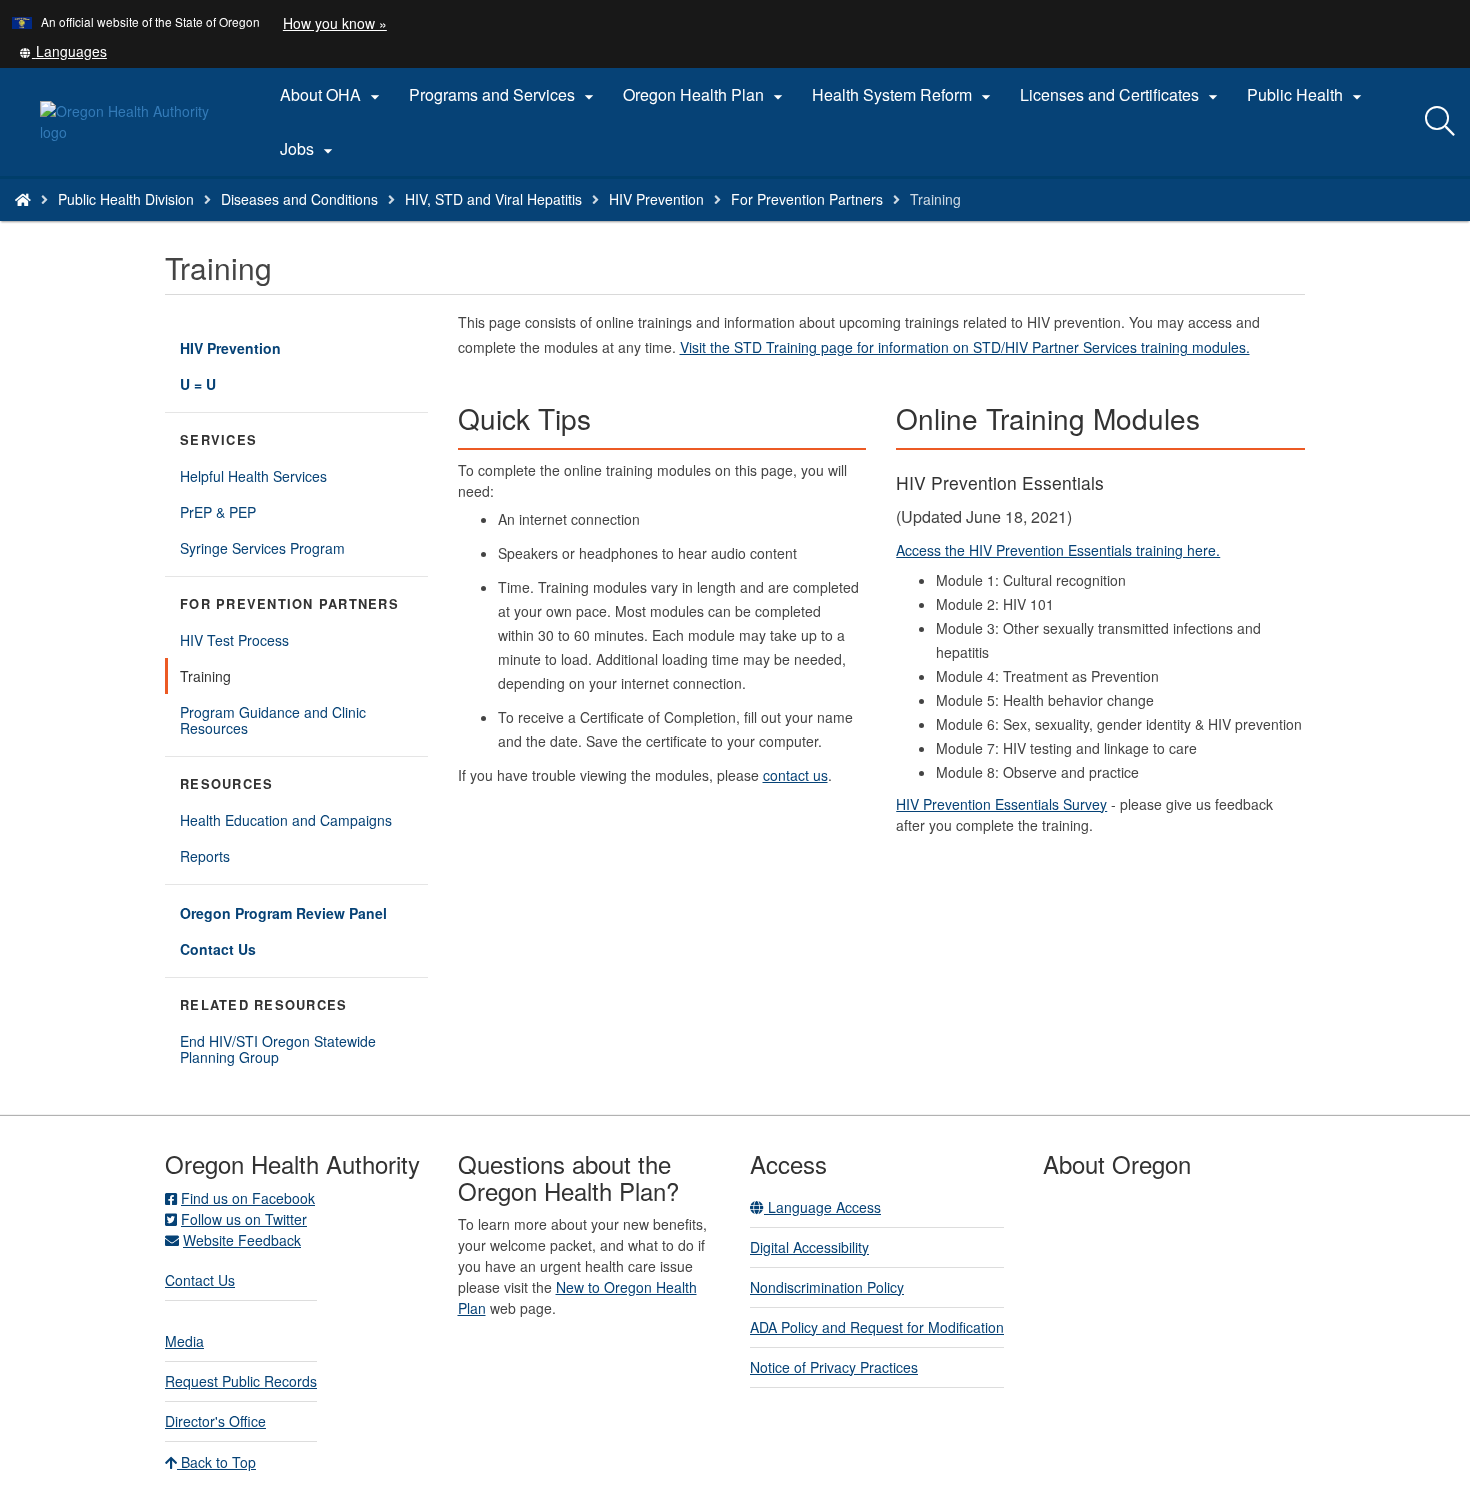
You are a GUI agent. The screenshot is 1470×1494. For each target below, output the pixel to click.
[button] (63, 51)
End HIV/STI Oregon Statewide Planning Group (278, 1049)
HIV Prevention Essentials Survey (1001, 804)
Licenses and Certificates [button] (1121, 95)
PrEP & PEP (218, 512)
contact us (795, 775)
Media (184, 1341)
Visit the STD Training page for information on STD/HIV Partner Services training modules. (965, 347)
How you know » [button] (335, 23)
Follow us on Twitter (244, 1219)
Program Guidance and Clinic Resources (273, 720)
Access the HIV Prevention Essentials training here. (1058, 550)
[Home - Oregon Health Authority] (23, 199)
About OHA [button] (332, 95)
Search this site (228, 224)
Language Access (822, 1207)
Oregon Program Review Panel (283, 913)
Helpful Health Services (253, 476)
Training (205, 676)
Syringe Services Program (262, 548)
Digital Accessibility (809, 1247)
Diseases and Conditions (299, 199)
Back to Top (216, 1462)
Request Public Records (241, 1381)
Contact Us (218, 949)
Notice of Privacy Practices (834, 1367)
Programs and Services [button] (504, 95)
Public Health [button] (1307, 95)
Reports (205, 856)
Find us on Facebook (248, 1198)
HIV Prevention (656, 199)
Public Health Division (126, 199)
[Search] (1440, 122)
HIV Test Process (234, 640)
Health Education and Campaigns (286, 820)
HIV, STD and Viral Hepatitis (493, 199)
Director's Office (215, 1421)
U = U (198, 384)
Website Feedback (242, 1240)
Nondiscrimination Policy (827, 1287)
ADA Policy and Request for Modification (877, 1327)
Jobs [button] (309, 149)
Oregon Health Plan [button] (705, 95)
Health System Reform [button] (904, 95)
